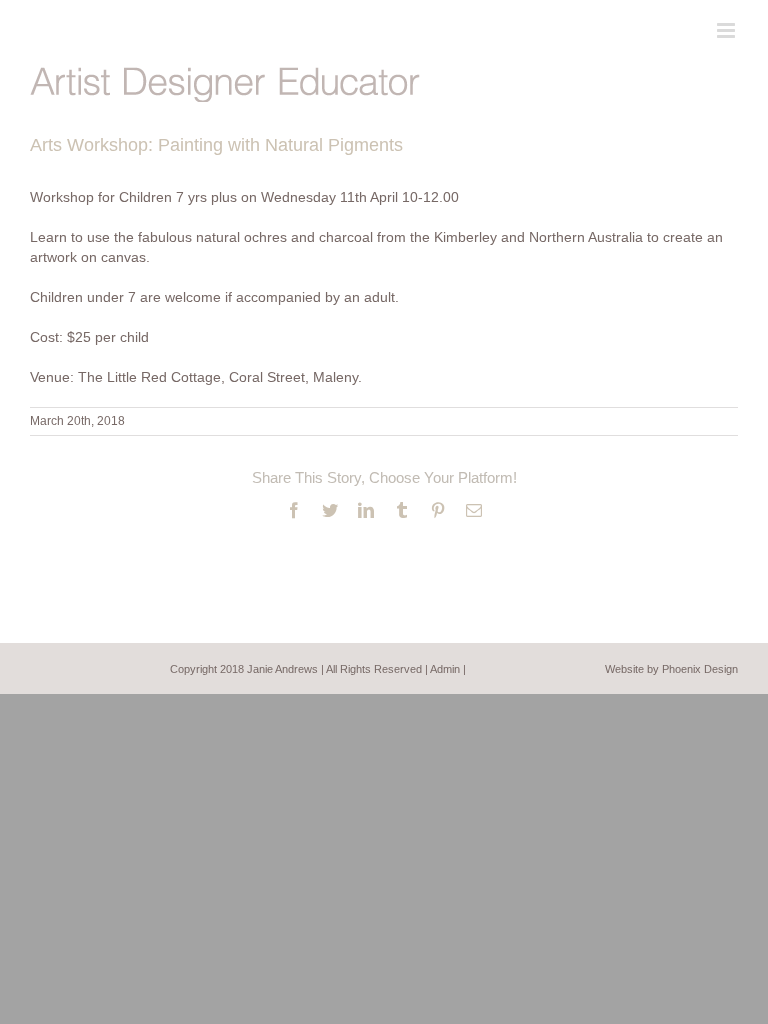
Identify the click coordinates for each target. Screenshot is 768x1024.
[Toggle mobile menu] (727, 30)
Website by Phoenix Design (671, 669)
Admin (445, 669)
